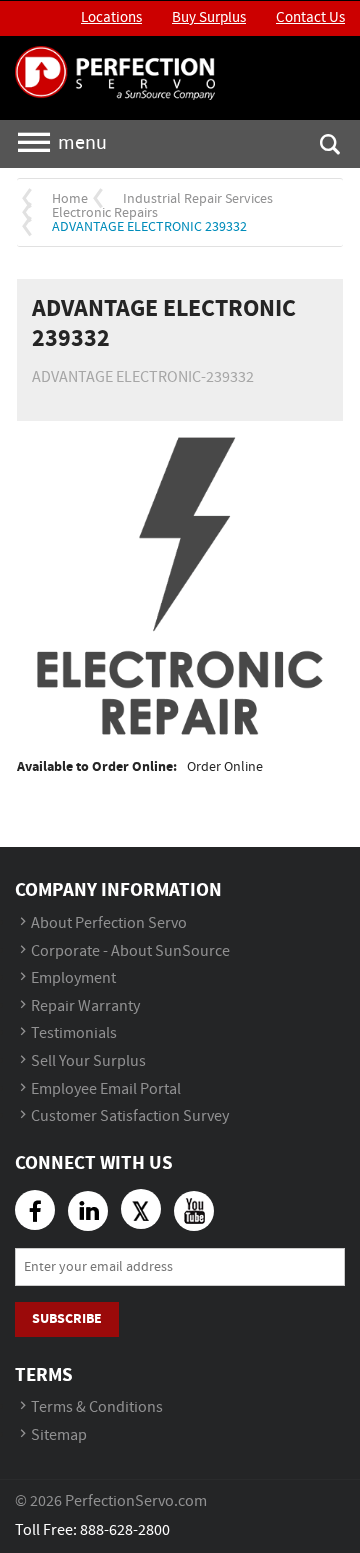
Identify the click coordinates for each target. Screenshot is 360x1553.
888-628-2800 (125, 1530)
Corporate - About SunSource (130, 951)
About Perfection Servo (109, 923)
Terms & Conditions (97, 1407)
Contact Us (310, 18)
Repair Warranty (85, 1006)
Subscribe (67, 1318)
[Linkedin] (88, 1211)
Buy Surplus (209, 18)
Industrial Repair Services (198, 199)
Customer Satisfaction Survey (130, 1116)
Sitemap (59, 1435)
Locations (111, 18)
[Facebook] (35, 1210)
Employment (73, 978)
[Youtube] (194, 1211)
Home (70, 199)
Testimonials (74, 1033)
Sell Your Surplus (88, 1061)
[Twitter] (141, 1209)
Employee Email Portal (106, 1089)
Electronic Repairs (105, 213)
